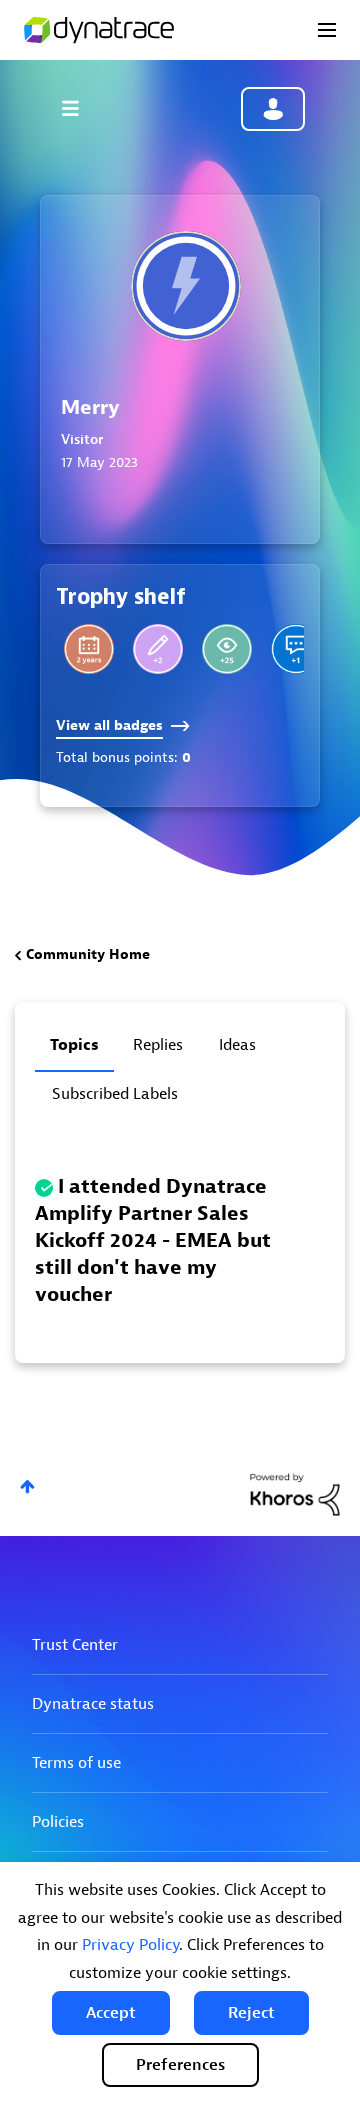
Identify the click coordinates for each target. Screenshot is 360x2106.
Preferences (180, 2065)
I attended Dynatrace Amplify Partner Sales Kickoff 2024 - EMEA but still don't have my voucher (153, 1240)
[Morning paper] (227, 649)
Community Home (88, 954)
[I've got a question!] (296, 649)
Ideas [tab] (237, 1045)
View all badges (109, 725)
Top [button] (27, 1486)
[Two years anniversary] (89, 649)
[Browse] (80, 108)
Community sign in (273, 109)
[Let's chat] (158, 649)
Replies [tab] (158, 1045)
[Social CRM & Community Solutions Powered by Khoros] (295, 1493)
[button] (111, 2013)
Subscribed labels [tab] (115, 1094)
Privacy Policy (130, 1945)
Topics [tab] (74, 1045)
